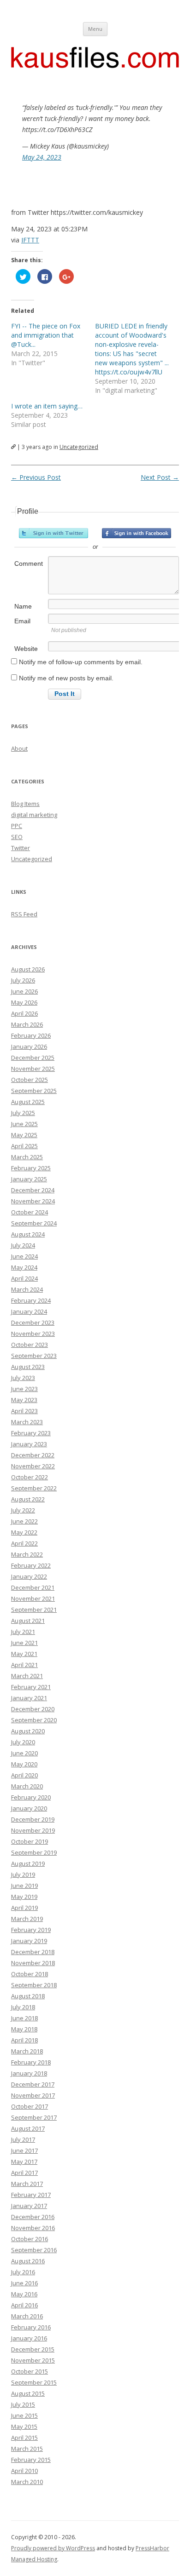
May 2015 (24, 2426)
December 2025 (33, 1058)
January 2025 (29, 1179)
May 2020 (24, 1764)
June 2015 (24, 2415)
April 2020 (24, 1775)
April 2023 (24, 1411)
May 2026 (24, 1002)
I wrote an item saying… (47, 406)
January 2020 (29, 1808)
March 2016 (27, 2316)
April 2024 (24, 1278)
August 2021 (28, 1621)
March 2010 (27, 2482)
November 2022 (33, 1466)
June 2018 (24, 2018)
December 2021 (33, 1587)
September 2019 (34, 1852)
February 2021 (31, 1687)
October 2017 (30, 2106)
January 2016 (29, 2338)
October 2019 (30, 1841)
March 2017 (27, 2184)
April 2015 (24, 2438)
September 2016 (34, 2250)
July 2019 (23, 1874)
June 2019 (24, 1886)
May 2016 (24, 2294)
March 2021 (27, 1676)
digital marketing (34, 815)
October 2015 (30, 2371)
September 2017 (34, 2117)
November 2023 (33, 1334)
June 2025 (24, 1124)
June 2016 (24, 2283)
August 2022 (28, 1499)
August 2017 (28, 2128)
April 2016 (24, 2305)
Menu (95, 29)
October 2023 (30, 1345)
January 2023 (29, 1444)
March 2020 (27, 1786)
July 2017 (23, 2139)
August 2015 (28, 2393)
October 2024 (30, 1212)
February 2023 (31, 1433)
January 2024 (29, 1311)
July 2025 (23, 1113)
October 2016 (30, 2239)
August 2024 (28, 1234)
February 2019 (31, 1930)
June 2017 (24, 2150)
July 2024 (23, 1245)
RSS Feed (24, 914)
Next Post (160, 477)
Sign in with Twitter (53, 533)
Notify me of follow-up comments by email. (81, 662)
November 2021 (33, 1598)
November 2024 (33, 1201)
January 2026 (29, 1046)
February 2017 (31, 2195)
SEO (17, 837)
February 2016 (31, 2327)
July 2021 (23, 1632)
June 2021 (24, 1643)
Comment (29, 563)
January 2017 (29, 2206)
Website (26, 649)
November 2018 (33, 1963)
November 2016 (33, 2228)
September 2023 (34, 1356)
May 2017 (24, 2162)
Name (23, 606)
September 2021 (34, 1610)
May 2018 (24, 2029)
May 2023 (24, 1400)
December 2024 (33, 1190)
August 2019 (28, 1863)
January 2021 (29, 1698)
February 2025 (31, 1168)
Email (22, 621)
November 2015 (33, 2360)
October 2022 (30, 1477)
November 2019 (33, 1830)
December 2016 (33, 2217)
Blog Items (25, 804)
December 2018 (33, 1952)
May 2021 (24, 1654)
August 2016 (28, 2261)
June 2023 (24, 1389)
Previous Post (36, 477)
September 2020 (34, 1720)
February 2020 (31, 1797)
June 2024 (24, 1256)
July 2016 (23, 2272)
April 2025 (24, 1146)
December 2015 (33, 2349)
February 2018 (31, 2062)
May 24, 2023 (42, 157)
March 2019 (27, 1919)
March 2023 (27, 1422)
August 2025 (28, 1102)
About (19, 748)
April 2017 (24, 2173)
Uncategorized (79, 447)
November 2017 (33, 2095)
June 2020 (24, 1753)
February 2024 (31, 1300)
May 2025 (24, 1135)
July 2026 (23, 980)
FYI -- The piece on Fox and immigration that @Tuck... (46, 335)
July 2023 (23, 1378)
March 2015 (27, 2449)
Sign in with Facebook (137, 533)
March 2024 (27, 1289)
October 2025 (30, 1080)
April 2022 (24, 1543)
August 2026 (28, 969)
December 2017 (33, 2084)
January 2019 (29, 1941)
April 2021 (24, 1665)
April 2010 (24, 2471)
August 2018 (28, 1996)
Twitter (21, 848)
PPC (17, 826)
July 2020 (23, 1742)
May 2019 (24, 1897)
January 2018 (29, 2073)
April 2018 (24, 2040)
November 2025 (33, 1069)
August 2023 (28, 1367)
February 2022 (31, 1565)
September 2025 (34, 1091)
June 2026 (24, 991)
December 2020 (33, 1709)
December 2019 (33, 1819)
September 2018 (34, 1985)
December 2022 (33, 1455)
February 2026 (31, 1035)
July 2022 (23, 1510)
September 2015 (34, 2382)
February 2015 (31, 2460)
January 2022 (29, 1576)
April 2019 (24, 1908)
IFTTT (30, 240)
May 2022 (24, 1532)
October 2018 (30, 1974)
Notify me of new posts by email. (66, 678)
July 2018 (23, 2007)
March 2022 (27, 1554)
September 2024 (34, 1223)
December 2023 (33, 1322)
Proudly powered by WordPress (53, 2548)
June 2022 (24, 1521)
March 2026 (27, 1024)
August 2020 (28, 1731)
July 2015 (23, 2404)
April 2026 (24, 1013)
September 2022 (34, 1488)
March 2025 (27, 1157)
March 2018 (27, 2051)
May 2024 (24, 1267)
